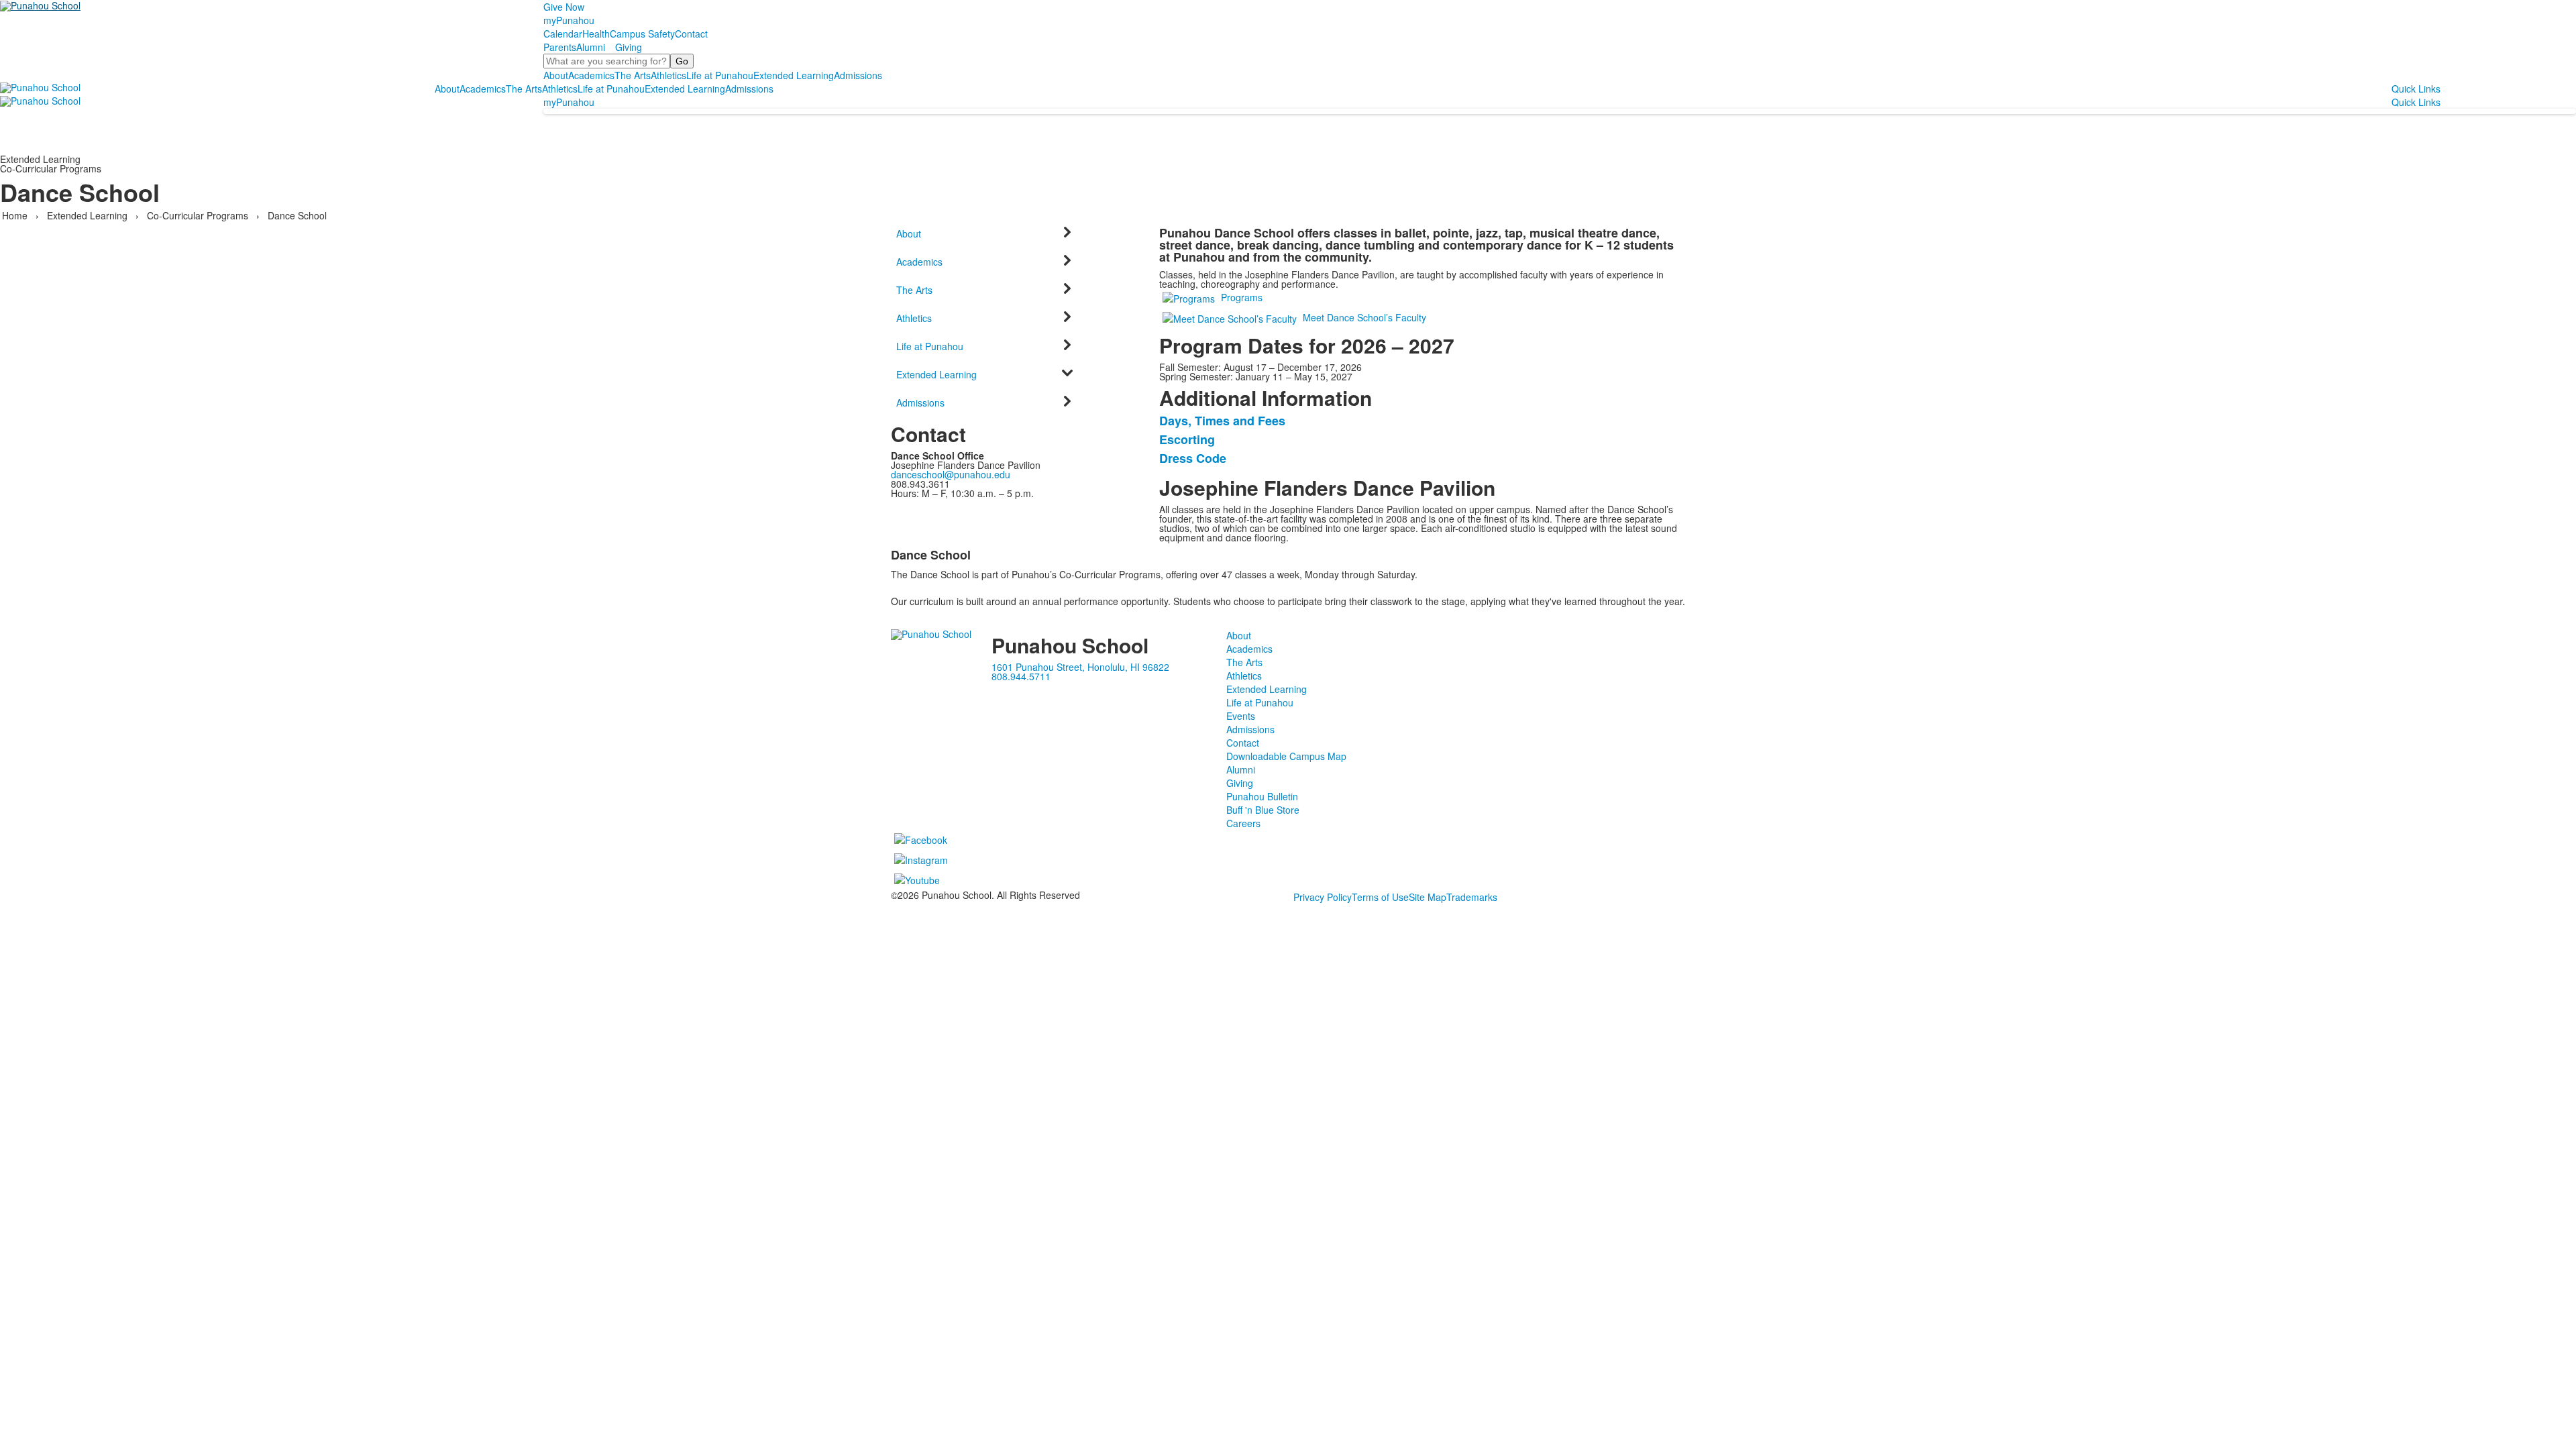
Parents (560, 47)
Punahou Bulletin (1262, 796)
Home (16, 215)
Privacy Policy (1323, 897)
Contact (691, 34)
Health (596, 34)
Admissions (858, 75)
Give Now (564, 7)
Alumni (591, 47)
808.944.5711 (1021, 676)
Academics (591, 75)
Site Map (1428, 897)
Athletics (668, 75)
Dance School (297, 215)
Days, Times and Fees (1222, 421)
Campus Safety (642, 34)
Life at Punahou (720, 75)
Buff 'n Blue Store (1263, 810)
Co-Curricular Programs (198, 215)
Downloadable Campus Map (1286, 756)
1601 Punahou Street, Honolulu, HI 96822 (1080, 667)
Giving (629, 47)
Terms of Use (1380, 897)
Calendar (563, 34)
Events (1241, 716)
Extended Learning (794, 75)
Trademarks (1472, 897)
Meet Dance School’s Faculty (1364, 317)
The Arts (633, 75)
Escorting (1187, 439)
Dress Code (1193, 458)
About (556, 75)
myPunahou (569, 20)
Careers (1243, 823)
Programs (1242, 297)
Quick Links (2416, 89)
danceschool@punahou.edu (951, 474)
